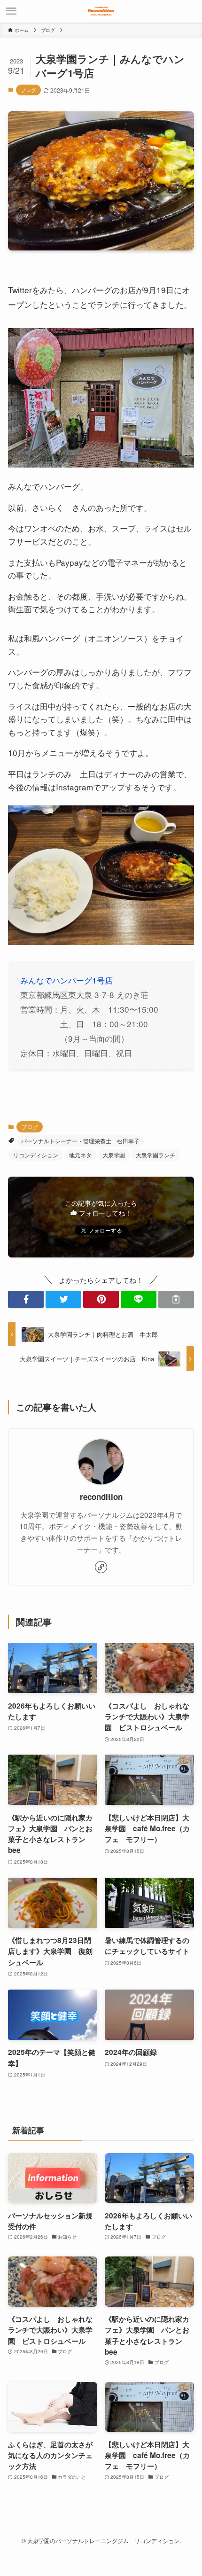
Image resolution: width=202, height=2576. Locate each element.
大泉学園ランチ (155, 1155)
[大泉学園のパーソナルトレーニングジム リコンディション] (101, 11)
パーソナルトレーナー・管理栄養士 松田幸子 (80, 1141)
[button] (26, 1299)
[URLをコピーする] (176, 1299)
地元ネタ (80, 1155)
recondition (101, 1497)
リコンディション (36, 1155)
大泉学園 (114, 1155)
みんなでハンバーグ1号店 (66, 980)
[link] (101, 1567)
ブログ (28, 90)
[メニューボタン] (11, 11)
